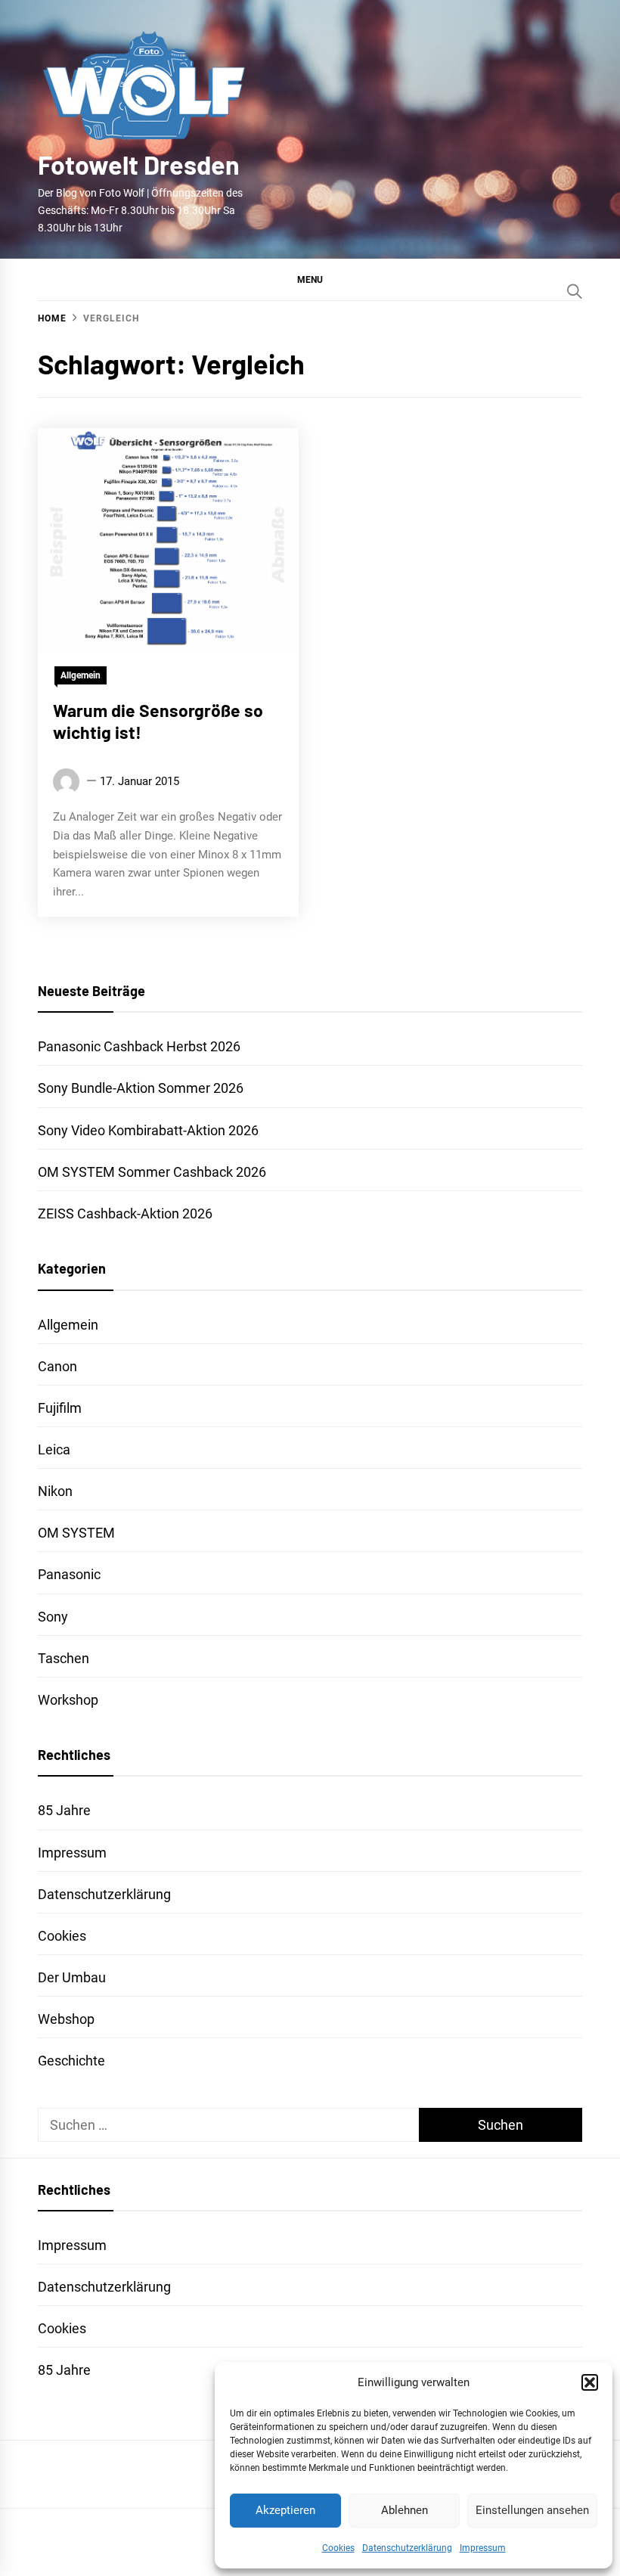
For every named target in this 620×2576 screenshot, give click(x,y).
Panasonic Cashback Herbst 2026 (139, 1046)
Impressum (483, 2548)
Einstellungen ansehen (532, 2510)
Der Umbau (72, 1977)
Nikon (55, 1491)
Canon (57, 1366)
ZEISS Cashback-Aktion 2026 (125, 1214)
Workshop (68, 1700)
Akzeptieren (285, 2510)
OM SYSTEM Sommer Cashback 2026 (152, 1172)
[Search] (575, 291)
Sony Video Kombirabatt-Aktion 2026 (148, 1130)
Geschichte (71, 2061)
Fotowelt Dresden (139, 164)
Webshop (66, 2019)
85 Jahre (64, 1810)
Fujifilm (60, 1408)
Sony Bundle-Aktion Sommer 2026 (141, 1088)
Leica (54, 1449)
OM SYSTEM (76, 1533)
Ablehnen (405, 2510)
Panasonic (69, 1574)
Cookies (338, 2548)
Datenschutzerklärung (407, 2548)
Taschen (64, 1658)
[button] (590, 2382)
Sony (53, 1617)
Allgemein (81, 675)
